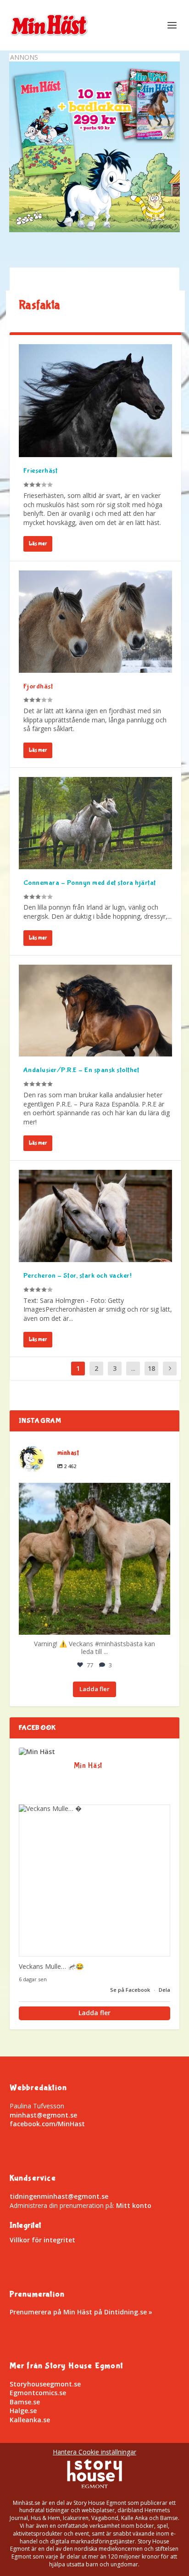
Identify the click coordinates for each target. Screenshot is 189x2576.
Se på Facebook (131, 1990)
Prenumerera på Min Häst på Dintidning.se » (81, 2312)
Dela (164, 1990)
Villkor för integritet (42, 2240)
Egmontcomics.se (38, 2393)
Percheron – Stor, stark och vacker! (78, 1276)
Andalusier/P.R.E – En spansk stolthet (81, 1070)
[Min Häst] (37, 1752)
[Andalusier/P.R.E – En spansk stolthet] (96, 1011)
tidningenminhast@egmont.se (59, 2196)
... (133, 1368)
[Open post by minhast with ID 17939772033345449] (95, 1559)
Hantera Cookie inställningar (94, 2452)
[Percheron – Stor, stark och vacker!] (96, 1216)
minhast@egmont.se (43, 2115)
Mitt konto (134, 2205)
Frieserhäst (41, 471)
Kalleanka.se (30, 2420)
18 (151, 1368)
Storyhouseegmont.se (45, 2384)
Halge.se (23, 2411)
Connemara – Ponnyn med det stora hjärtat (90, 883)
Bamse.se (25, 2402)
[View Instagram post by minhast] (161, 1623)
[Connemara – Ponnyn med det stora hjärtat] (96, 823)
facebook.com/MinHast (47, 2124)
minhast (93, 1493)
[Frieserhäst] (96, 401)
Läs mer (38, 544)
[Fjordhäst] (96, 621)
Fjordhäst (38, 686)
